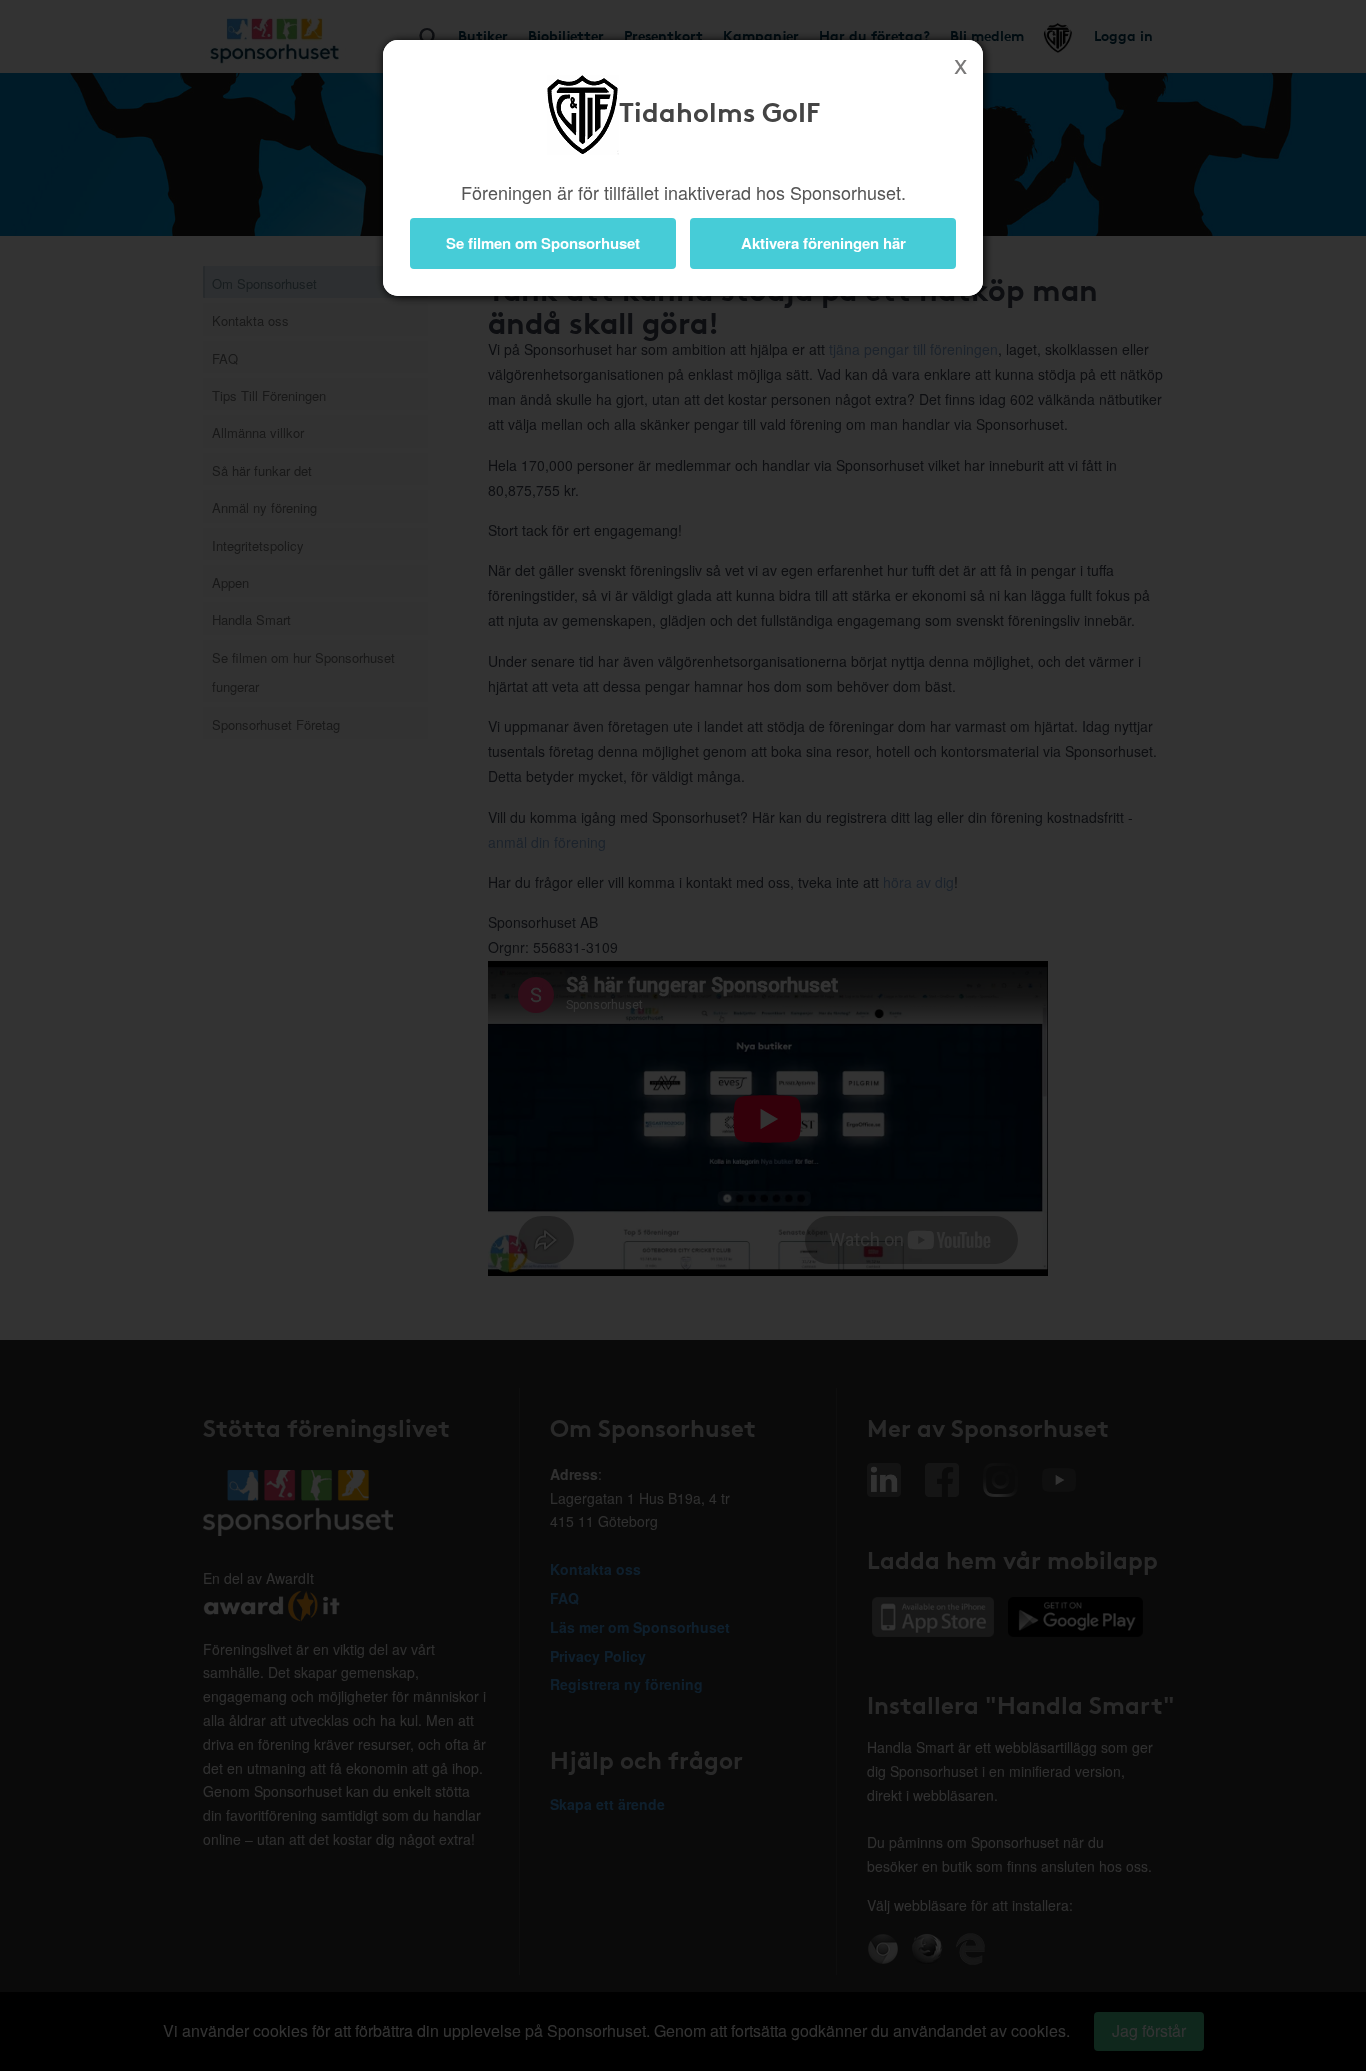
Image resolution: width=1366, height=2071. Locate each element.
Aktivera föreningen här (823, 243)
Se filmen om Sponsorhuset (543, 243)
